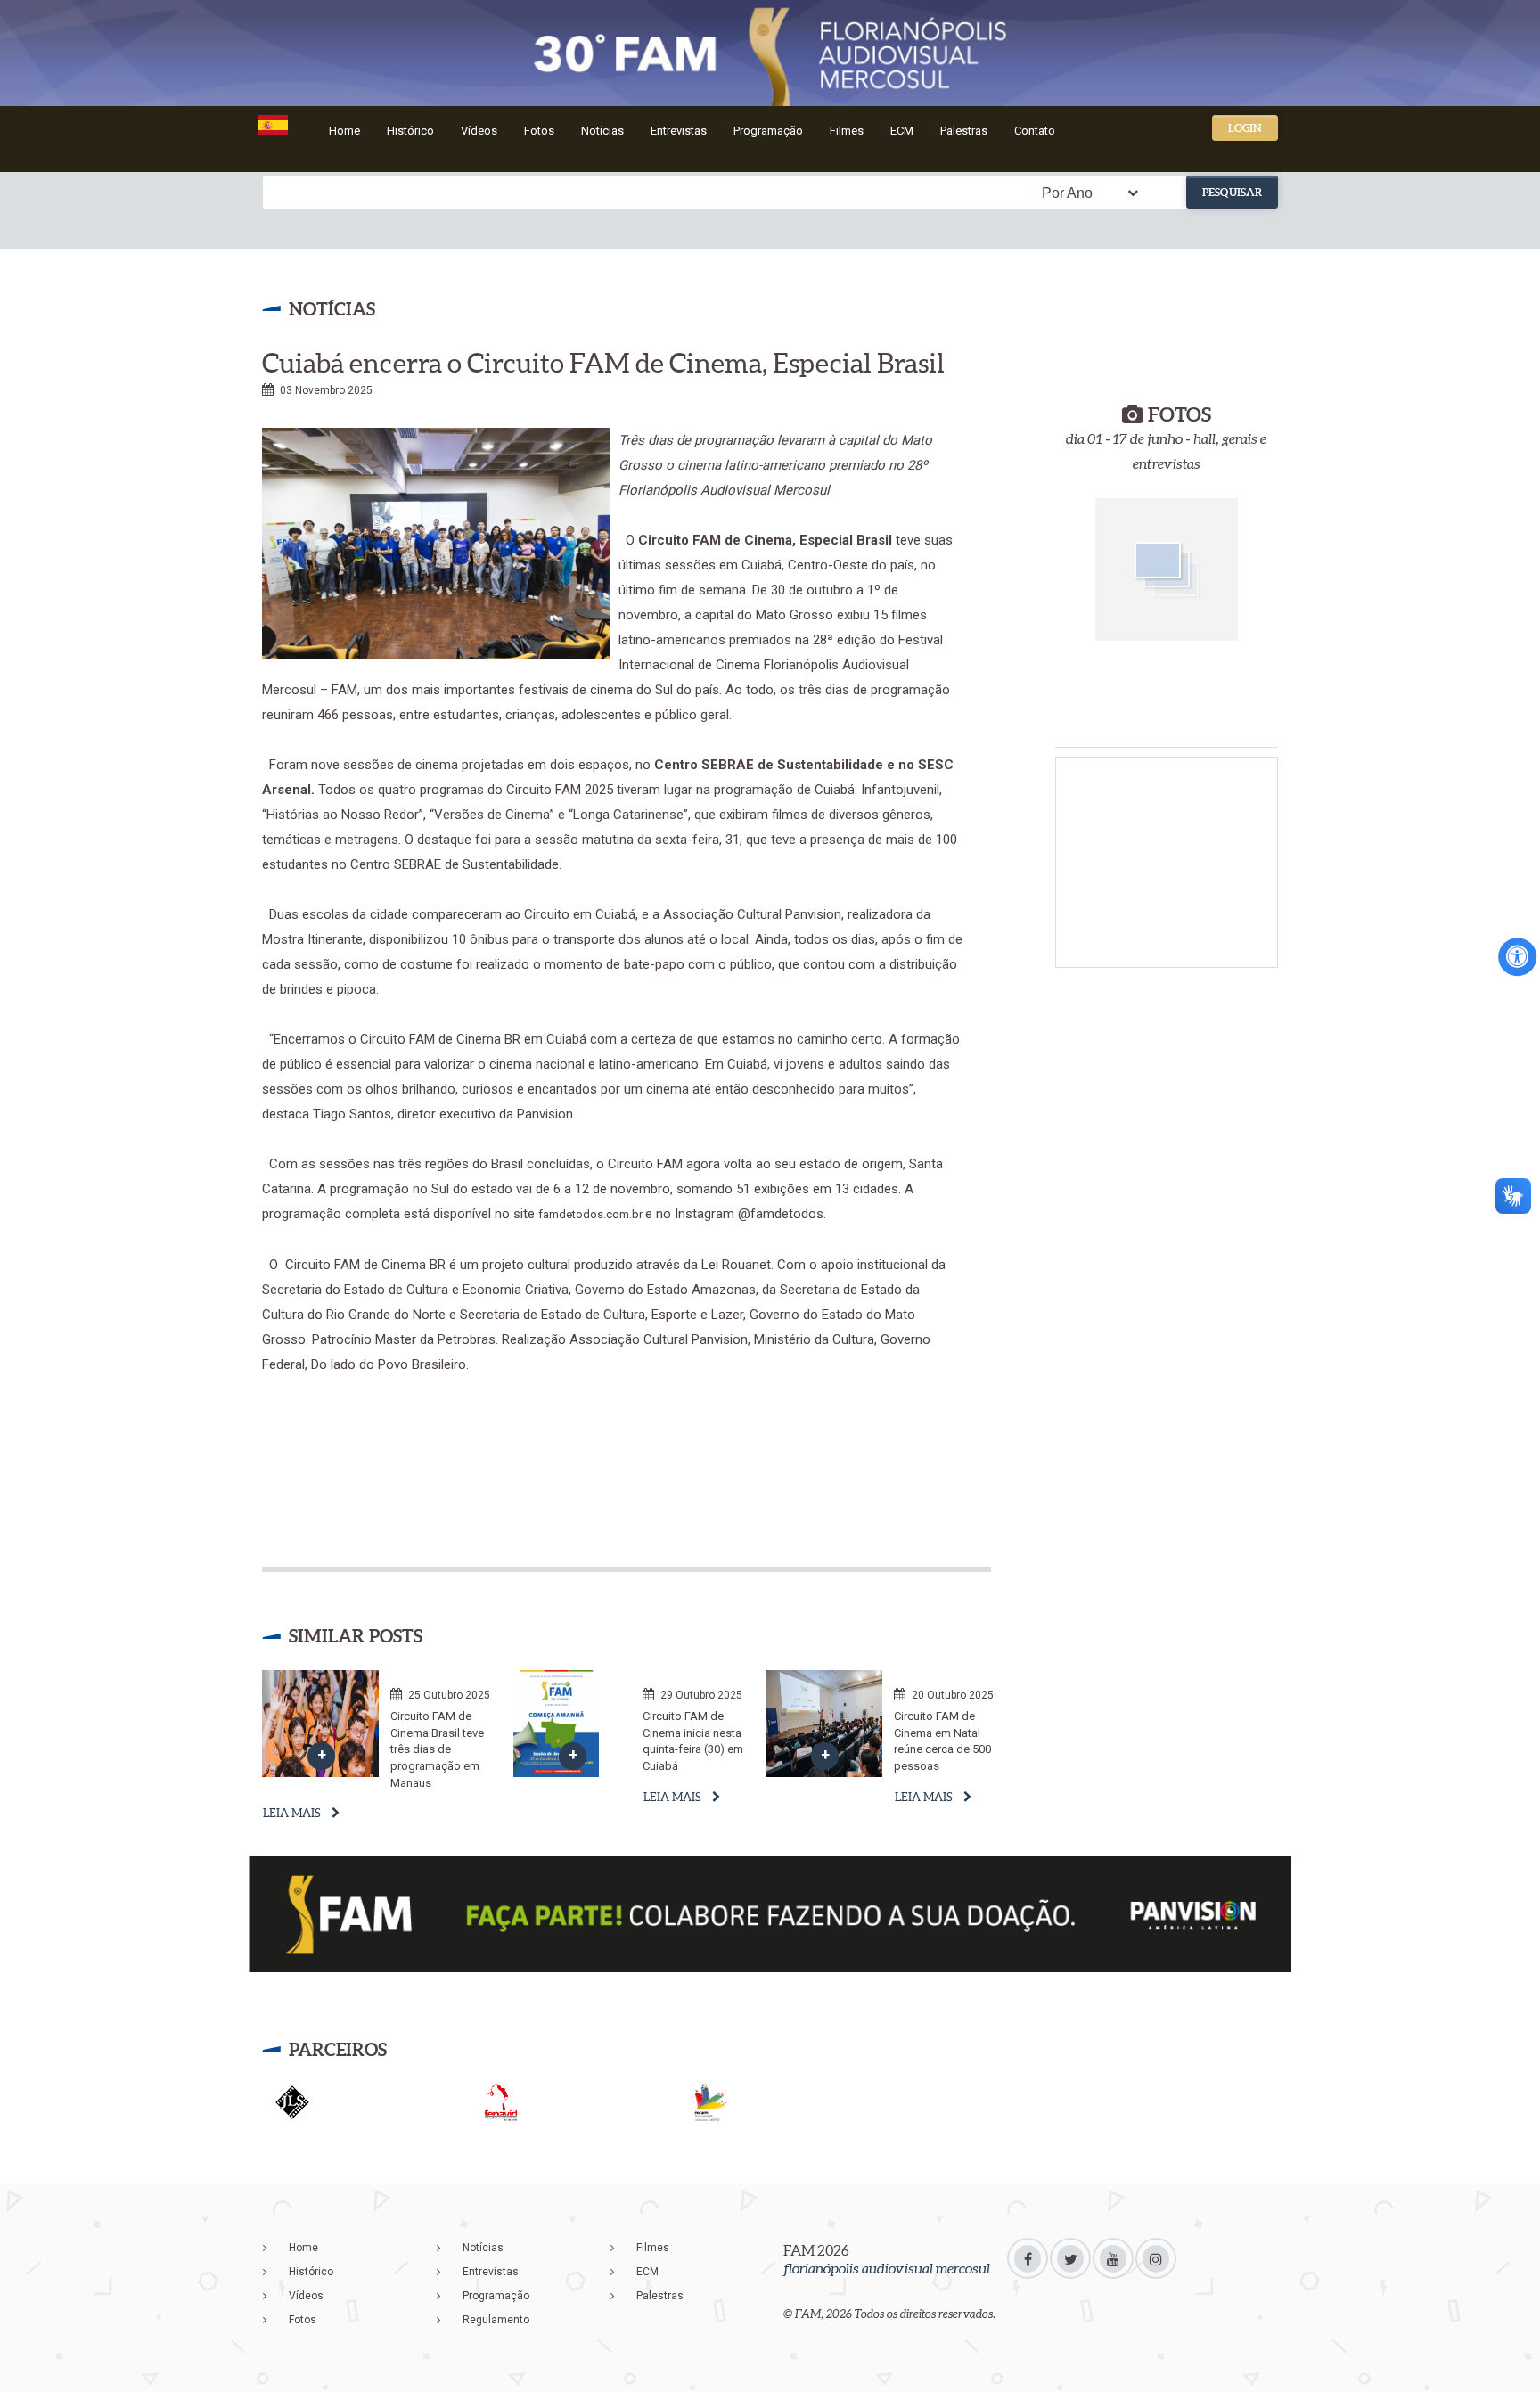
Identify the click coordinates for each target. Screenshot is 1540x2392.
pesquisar (1232, 192)
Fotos (539, 131)
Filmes (847, 131)
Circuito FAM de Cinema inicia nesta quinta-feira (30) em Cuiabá (693, 1741)
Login (1245, 128)
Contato (1035, 131)
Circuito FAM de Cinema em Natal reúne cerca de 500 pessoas (942, 1741)
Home (344, 131)
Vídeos (479, 131)
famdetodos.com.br (592, 1214)
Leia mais (292, 1813)
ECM (902, 131)
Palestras (964, 131)
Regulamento (496, 2320)
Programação (768, 131)
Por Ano (1067, 193)
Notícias (602, 131)
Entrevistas (679, 131)
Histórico (410, 131)
